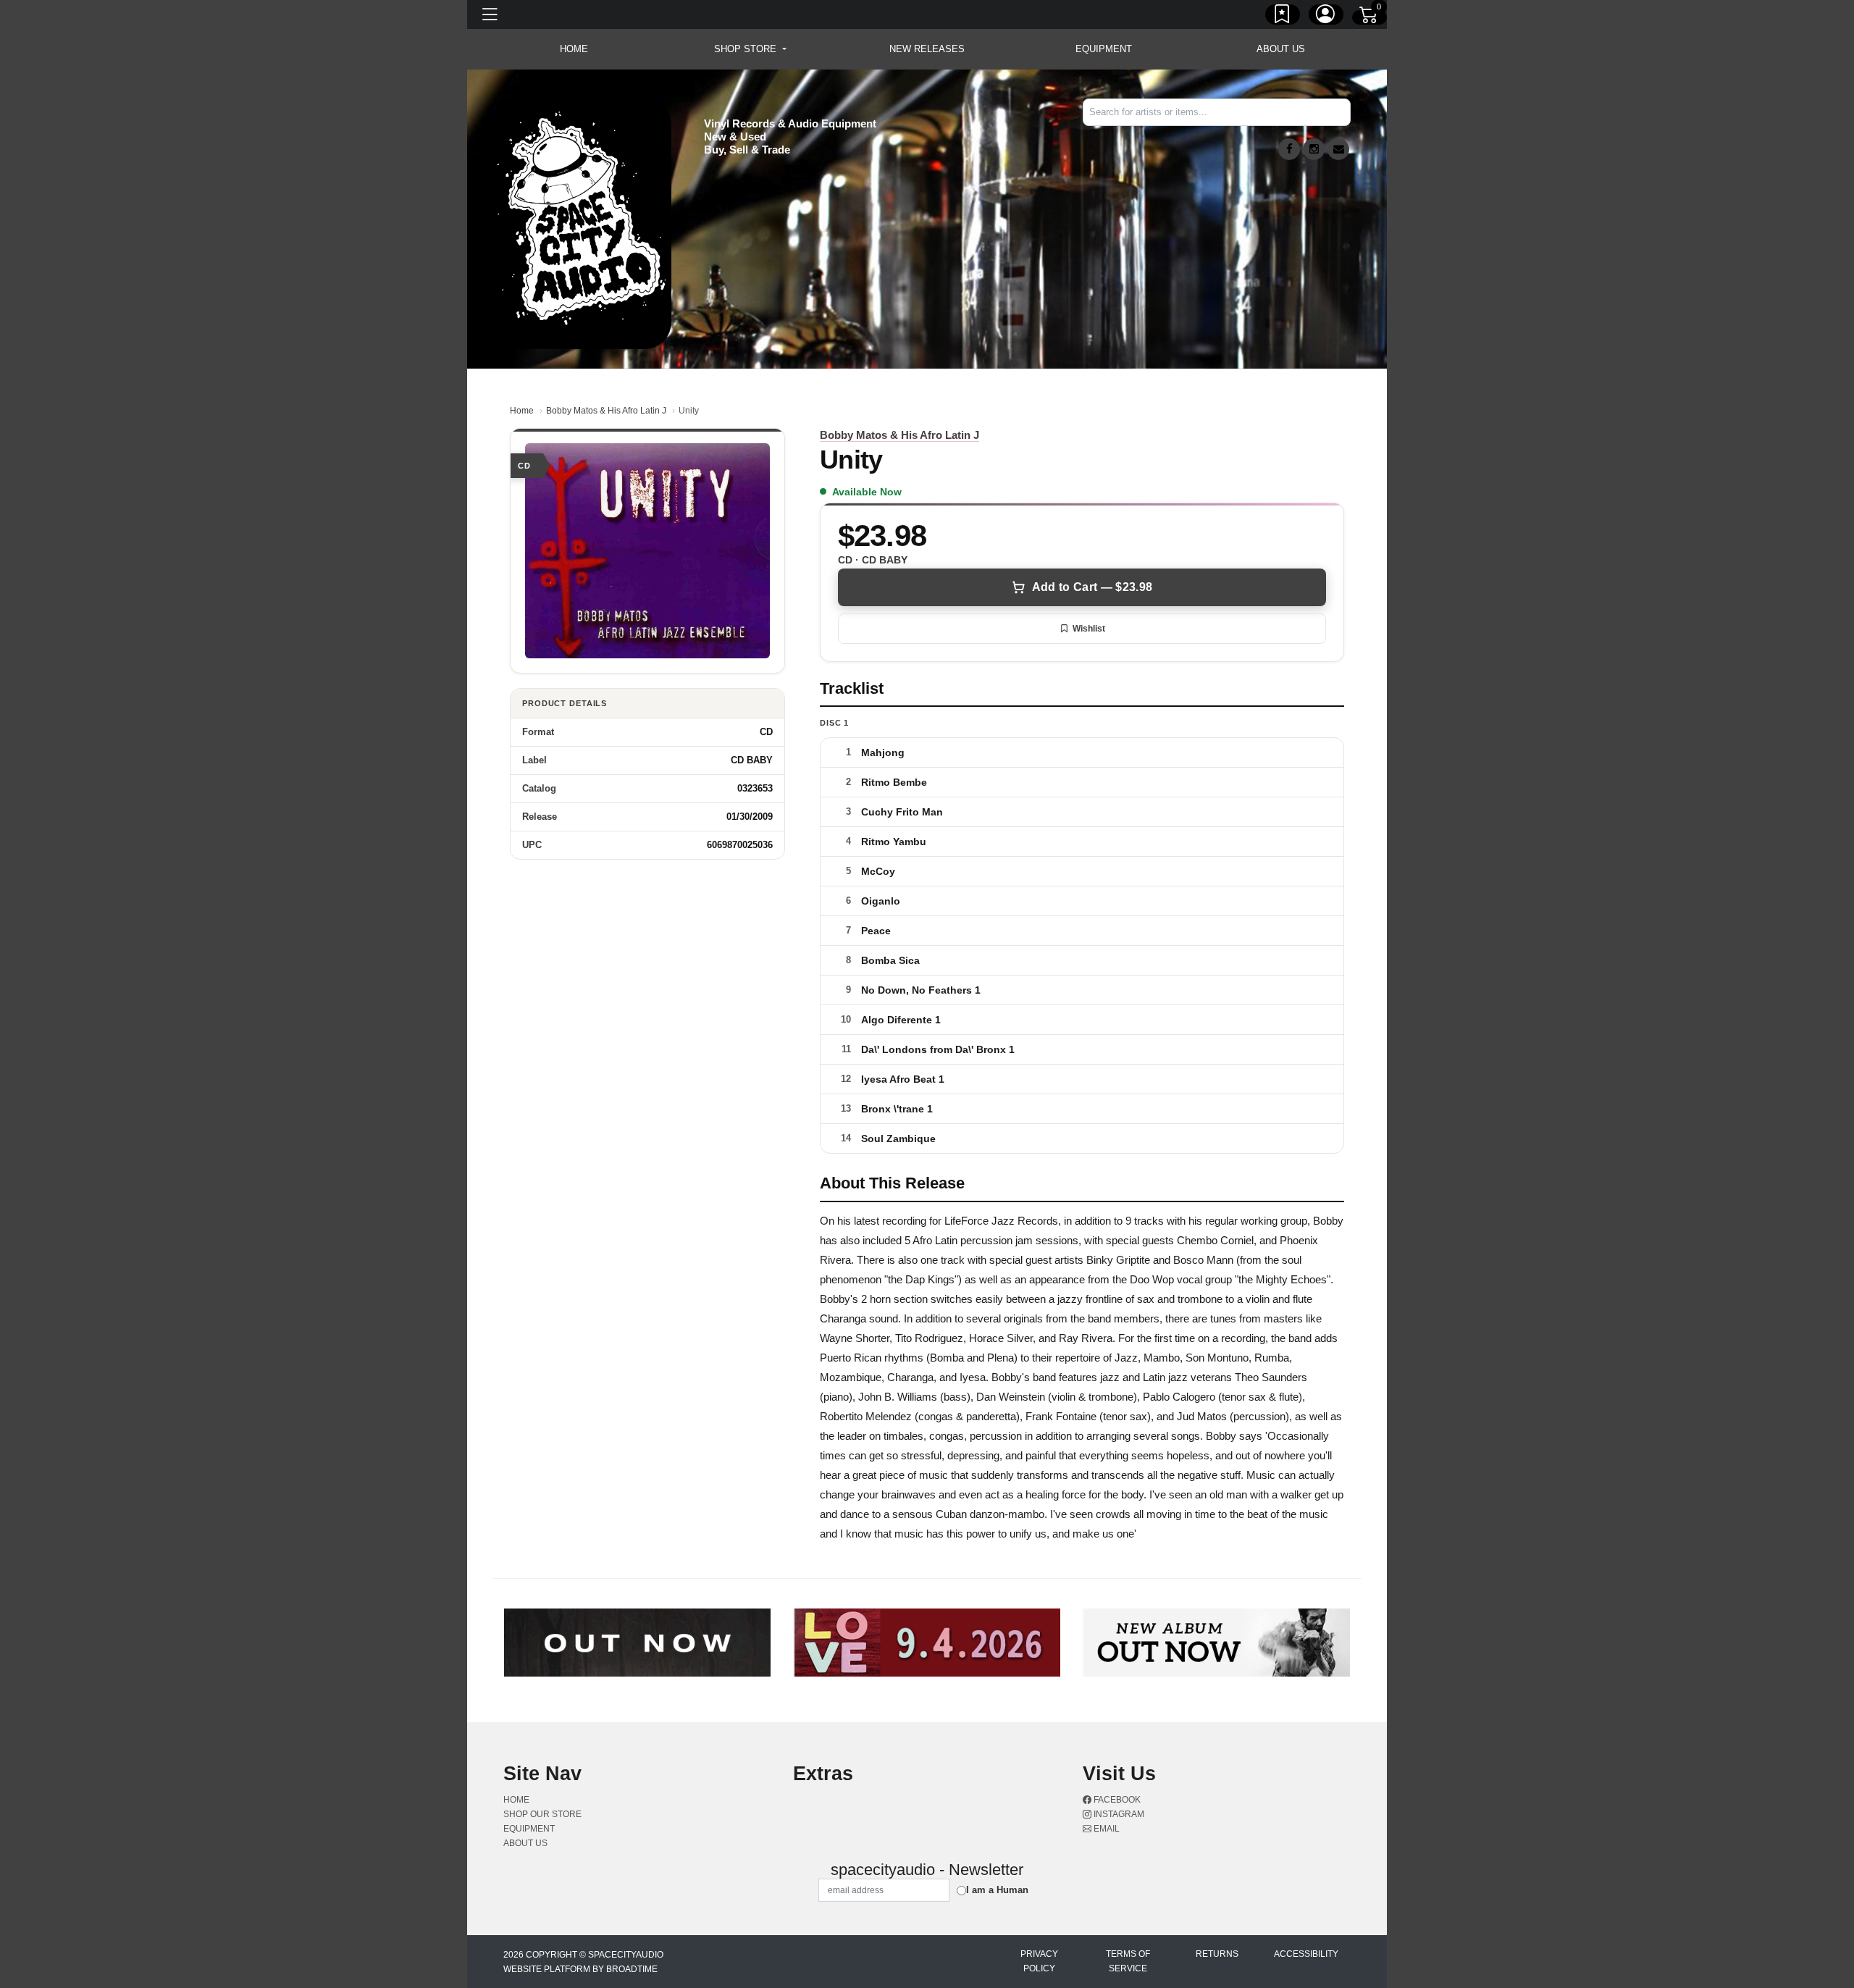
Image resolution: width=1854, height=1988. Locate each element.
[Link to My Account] (1326, 17)
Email (1106, 1829)
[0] (1369, 17)
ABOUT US (1281, 49)
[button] (750, 49)
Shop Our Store (542, 1814)
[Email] (1338, 149)
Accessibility (1306, 1954)
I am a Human (997, 1890)
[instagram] (1314, 149)
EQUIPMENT (1104, 49)
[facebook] (1289, 149)
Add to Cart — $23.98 (1092, 587)
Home (522, 411)
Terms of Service (1128, 1961)
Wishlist (1089, 629)
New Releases (927, 49)
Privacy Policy (1039, 1961)
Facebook (1116, 1800)
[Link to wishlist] (1283, 17)
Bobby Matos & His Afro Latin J (606, 411)
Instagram (1118, 1814)
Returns (1217, 1954)
